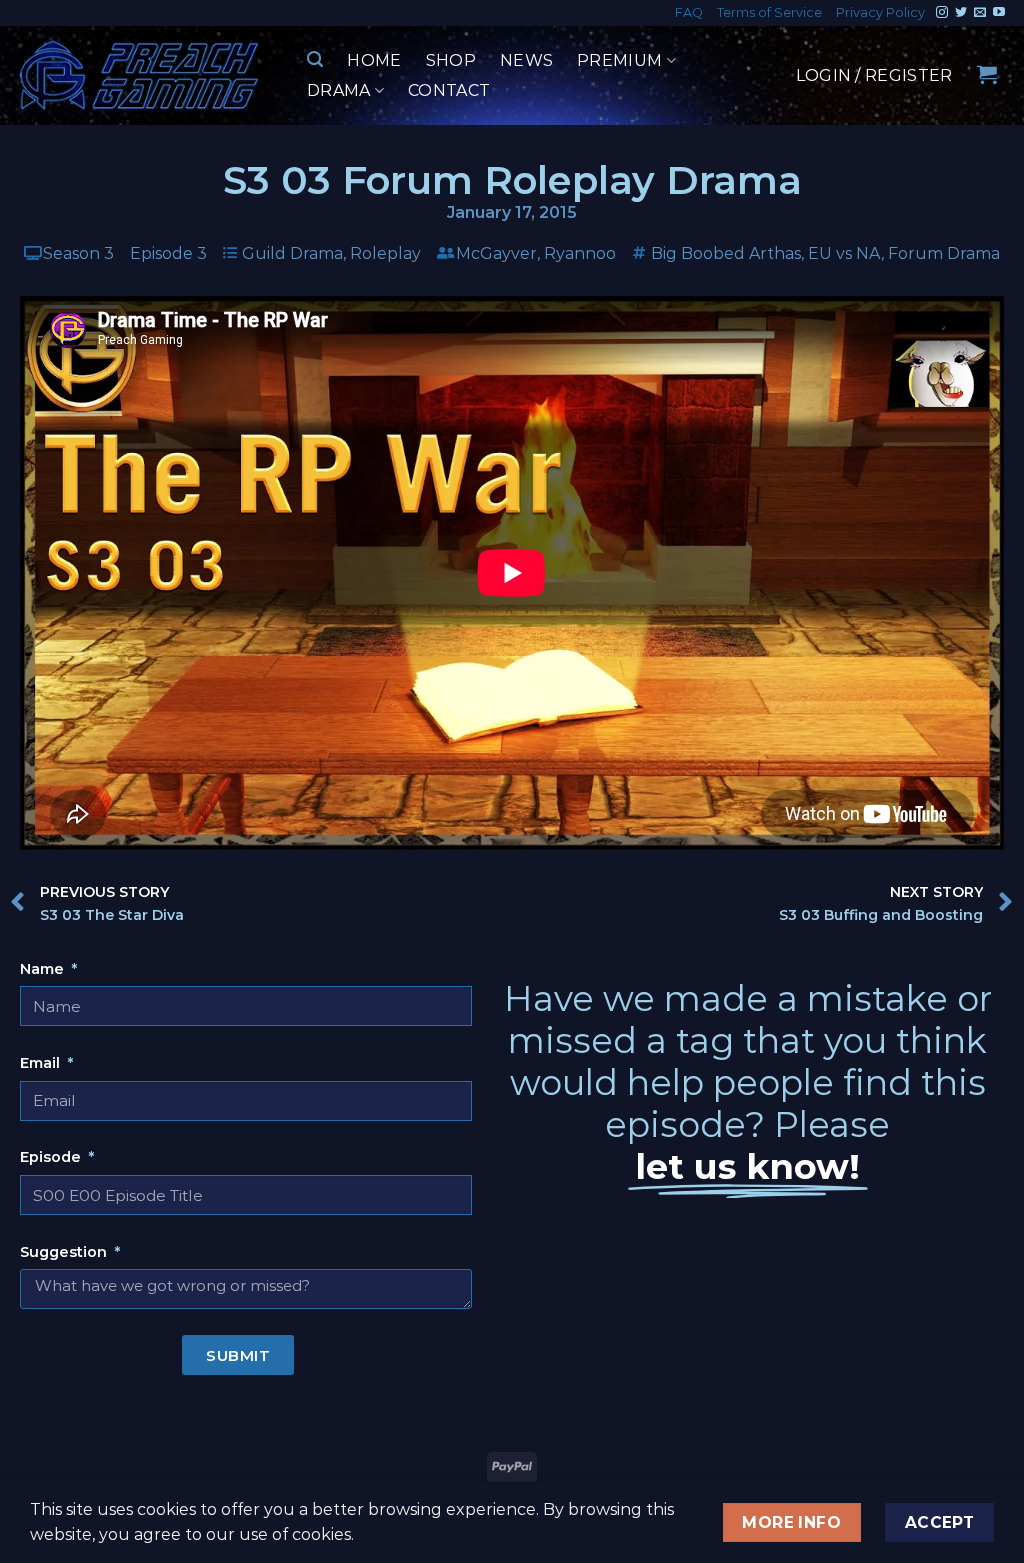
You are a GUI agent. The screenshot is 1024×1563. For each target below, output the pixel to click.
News (526, 60)
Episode (52, 1157)
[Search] (315, 59)
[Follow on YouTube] (999, 13)
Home (374, 60)
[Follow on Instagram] (942, 13)
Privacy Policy (880, 12)
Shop (451, 60)
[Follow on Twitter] (961, 13)
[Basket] (987, 74)
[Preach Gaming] (140, 75)
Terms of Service (769, 12)
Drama (339, 90)
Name (44, 969)
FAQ (689, 12)
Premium (619, 60)
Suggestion (65, 1252)
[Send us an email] (980, 13)
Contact (449, 90)
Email (42, 1063)
